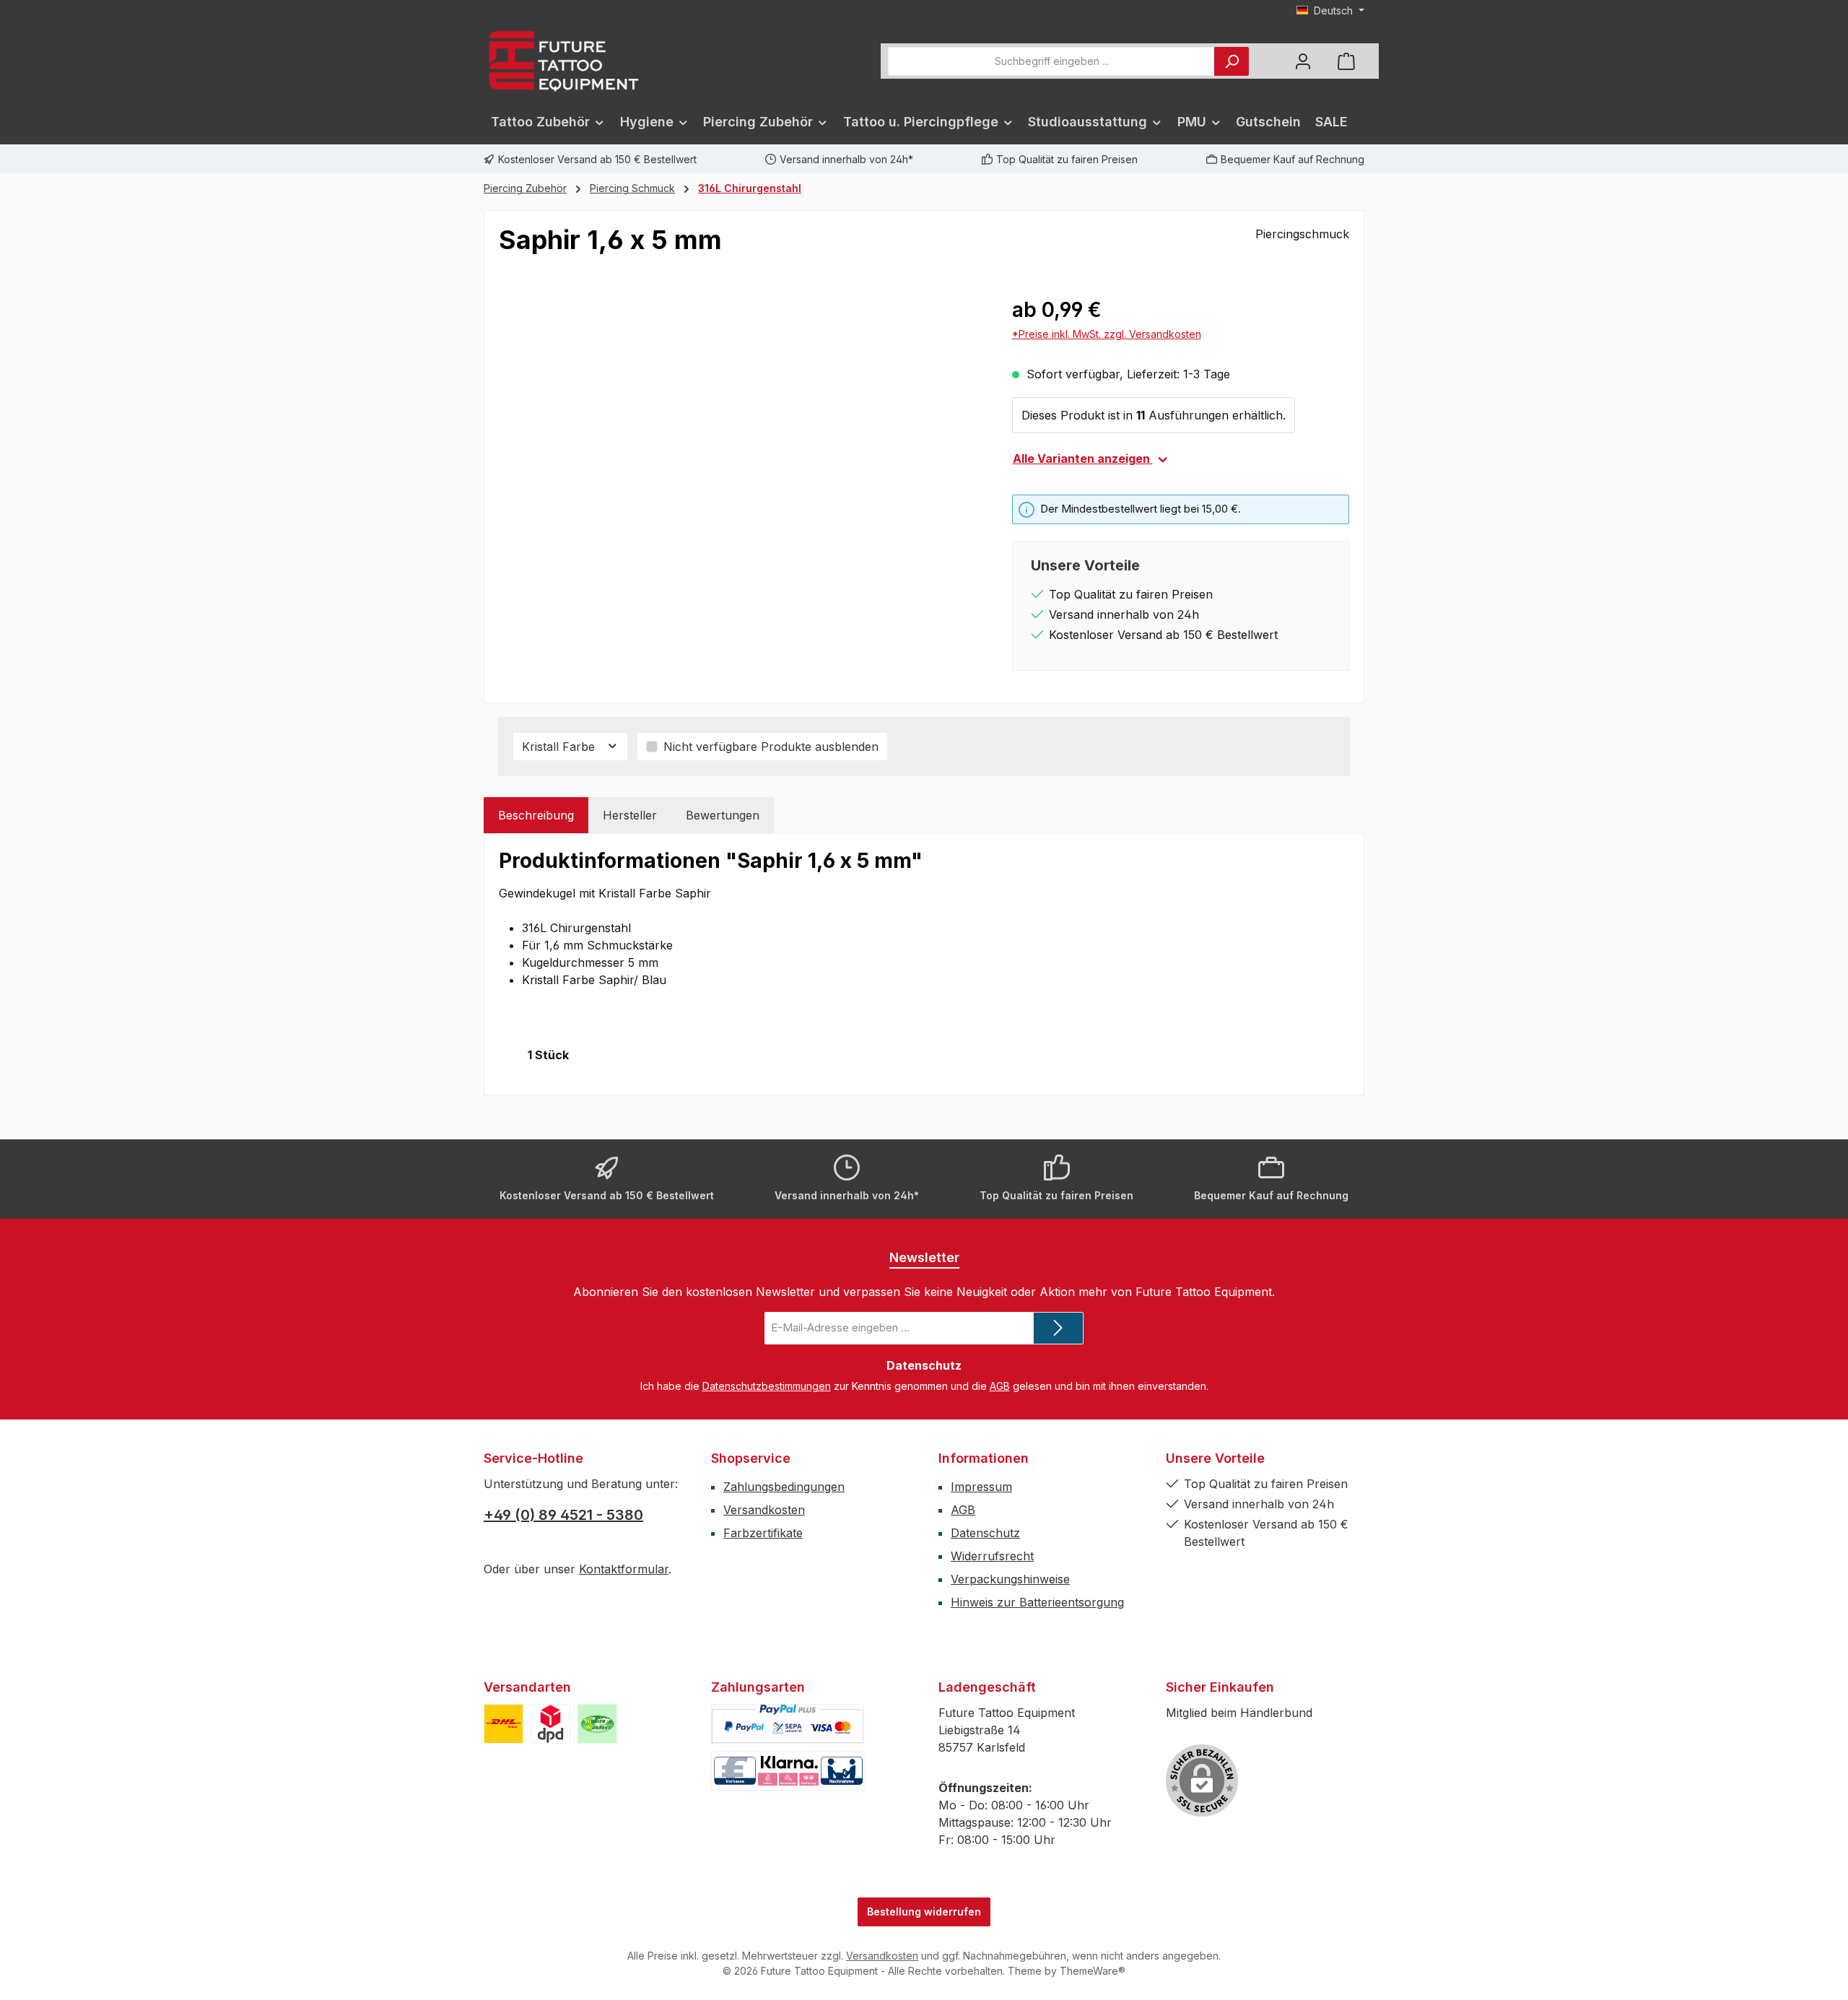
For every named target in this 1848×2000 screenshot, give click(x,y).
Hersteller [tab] (630, 815)
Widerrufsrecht (992, 1556)
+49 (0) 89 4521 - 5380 (563, 1515)
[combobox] (1051, 61)
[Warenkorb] (1346, 61)
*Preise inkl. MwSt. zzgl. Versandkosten (1107, 334)
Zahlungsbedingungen (784, 1487)
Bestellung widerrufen (924, 1912)
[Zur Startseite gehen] (563, 61)
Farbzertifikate (763, 1533)
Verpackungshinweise (1010, 1579)
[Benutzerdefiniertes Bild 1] (504, 1724)
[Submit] (1058, 1328)
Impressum (981, 1487)
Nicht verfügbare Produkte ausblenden (771, 747)
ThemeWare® (1093, 1971)
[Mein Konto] (1303, 61)
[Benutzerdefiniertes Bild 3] (597, 1724)
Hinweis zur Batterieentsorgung (1037, 1602)
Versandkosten (764, 1510)
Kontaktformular (624, 1569)
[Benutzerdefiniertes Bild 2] (550, 1724)
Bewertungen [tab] (723, 815)
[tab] (536, 815)
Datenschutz (985, 1533)
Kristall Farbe (560, 747)
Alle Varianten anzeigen (1083, 458)
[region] (741, 450)
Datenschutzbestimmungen (767, 1386)
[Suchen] (1232, 61)
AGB (1000, 1386)
